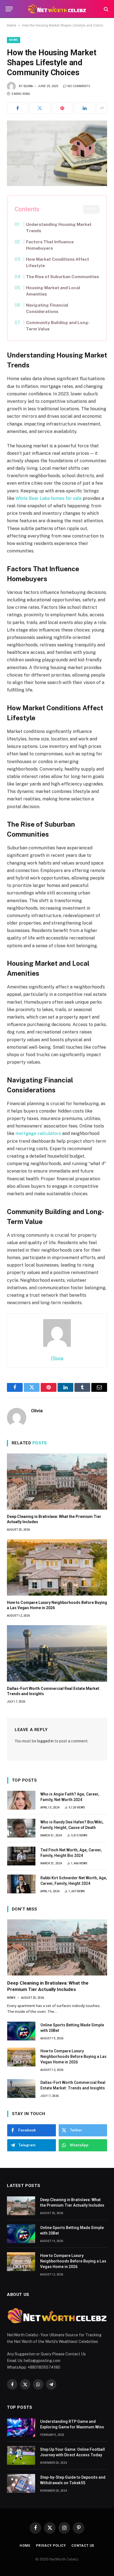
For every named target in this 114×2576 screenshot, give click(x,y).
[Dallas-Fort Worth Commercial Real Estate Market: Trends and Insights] (57, 1653)
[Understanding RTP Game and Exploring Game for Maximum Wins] (21, 2428)
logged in (45, 1741)
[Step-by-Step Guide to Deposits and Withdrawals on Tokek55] (21, 2483)
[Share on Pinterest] (62, 108)
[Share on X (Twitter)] (40, 108)
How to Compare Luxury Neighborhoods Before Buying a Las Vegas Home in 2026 (73, 2056)
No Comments (79, 86)
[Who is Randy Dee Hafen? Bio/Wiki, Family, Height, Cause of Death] (21, 1828)
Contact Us (83, 2546)
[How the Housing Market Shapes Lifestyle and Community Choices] (57, 153)
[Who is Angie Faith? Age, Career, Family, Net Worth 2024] (21, 1800)
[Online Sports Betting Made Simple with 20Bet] (21, 2031)
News (14, 40)
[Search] (106, 9)
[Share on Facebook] (17, 108)
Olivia (28, 86)
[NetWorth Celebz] (57, 9)
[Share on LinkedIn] (85, 108)
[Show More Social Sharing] (102, 108)
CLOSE (91, 209)
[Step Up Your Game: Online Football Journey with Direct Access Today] (21, 2455)
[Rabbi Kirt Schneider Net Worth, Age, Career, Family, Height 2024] (21, 1884)
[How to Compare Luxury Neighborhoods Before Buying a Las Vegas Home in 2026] (57, 1567)
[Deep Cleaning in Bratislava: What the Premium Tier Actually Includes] (57, 1482)
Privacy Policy (51, 2546)
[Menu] (9, 9)
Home (11, 25)
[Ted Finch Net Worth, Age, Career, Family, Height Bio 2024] (21, 1856)
